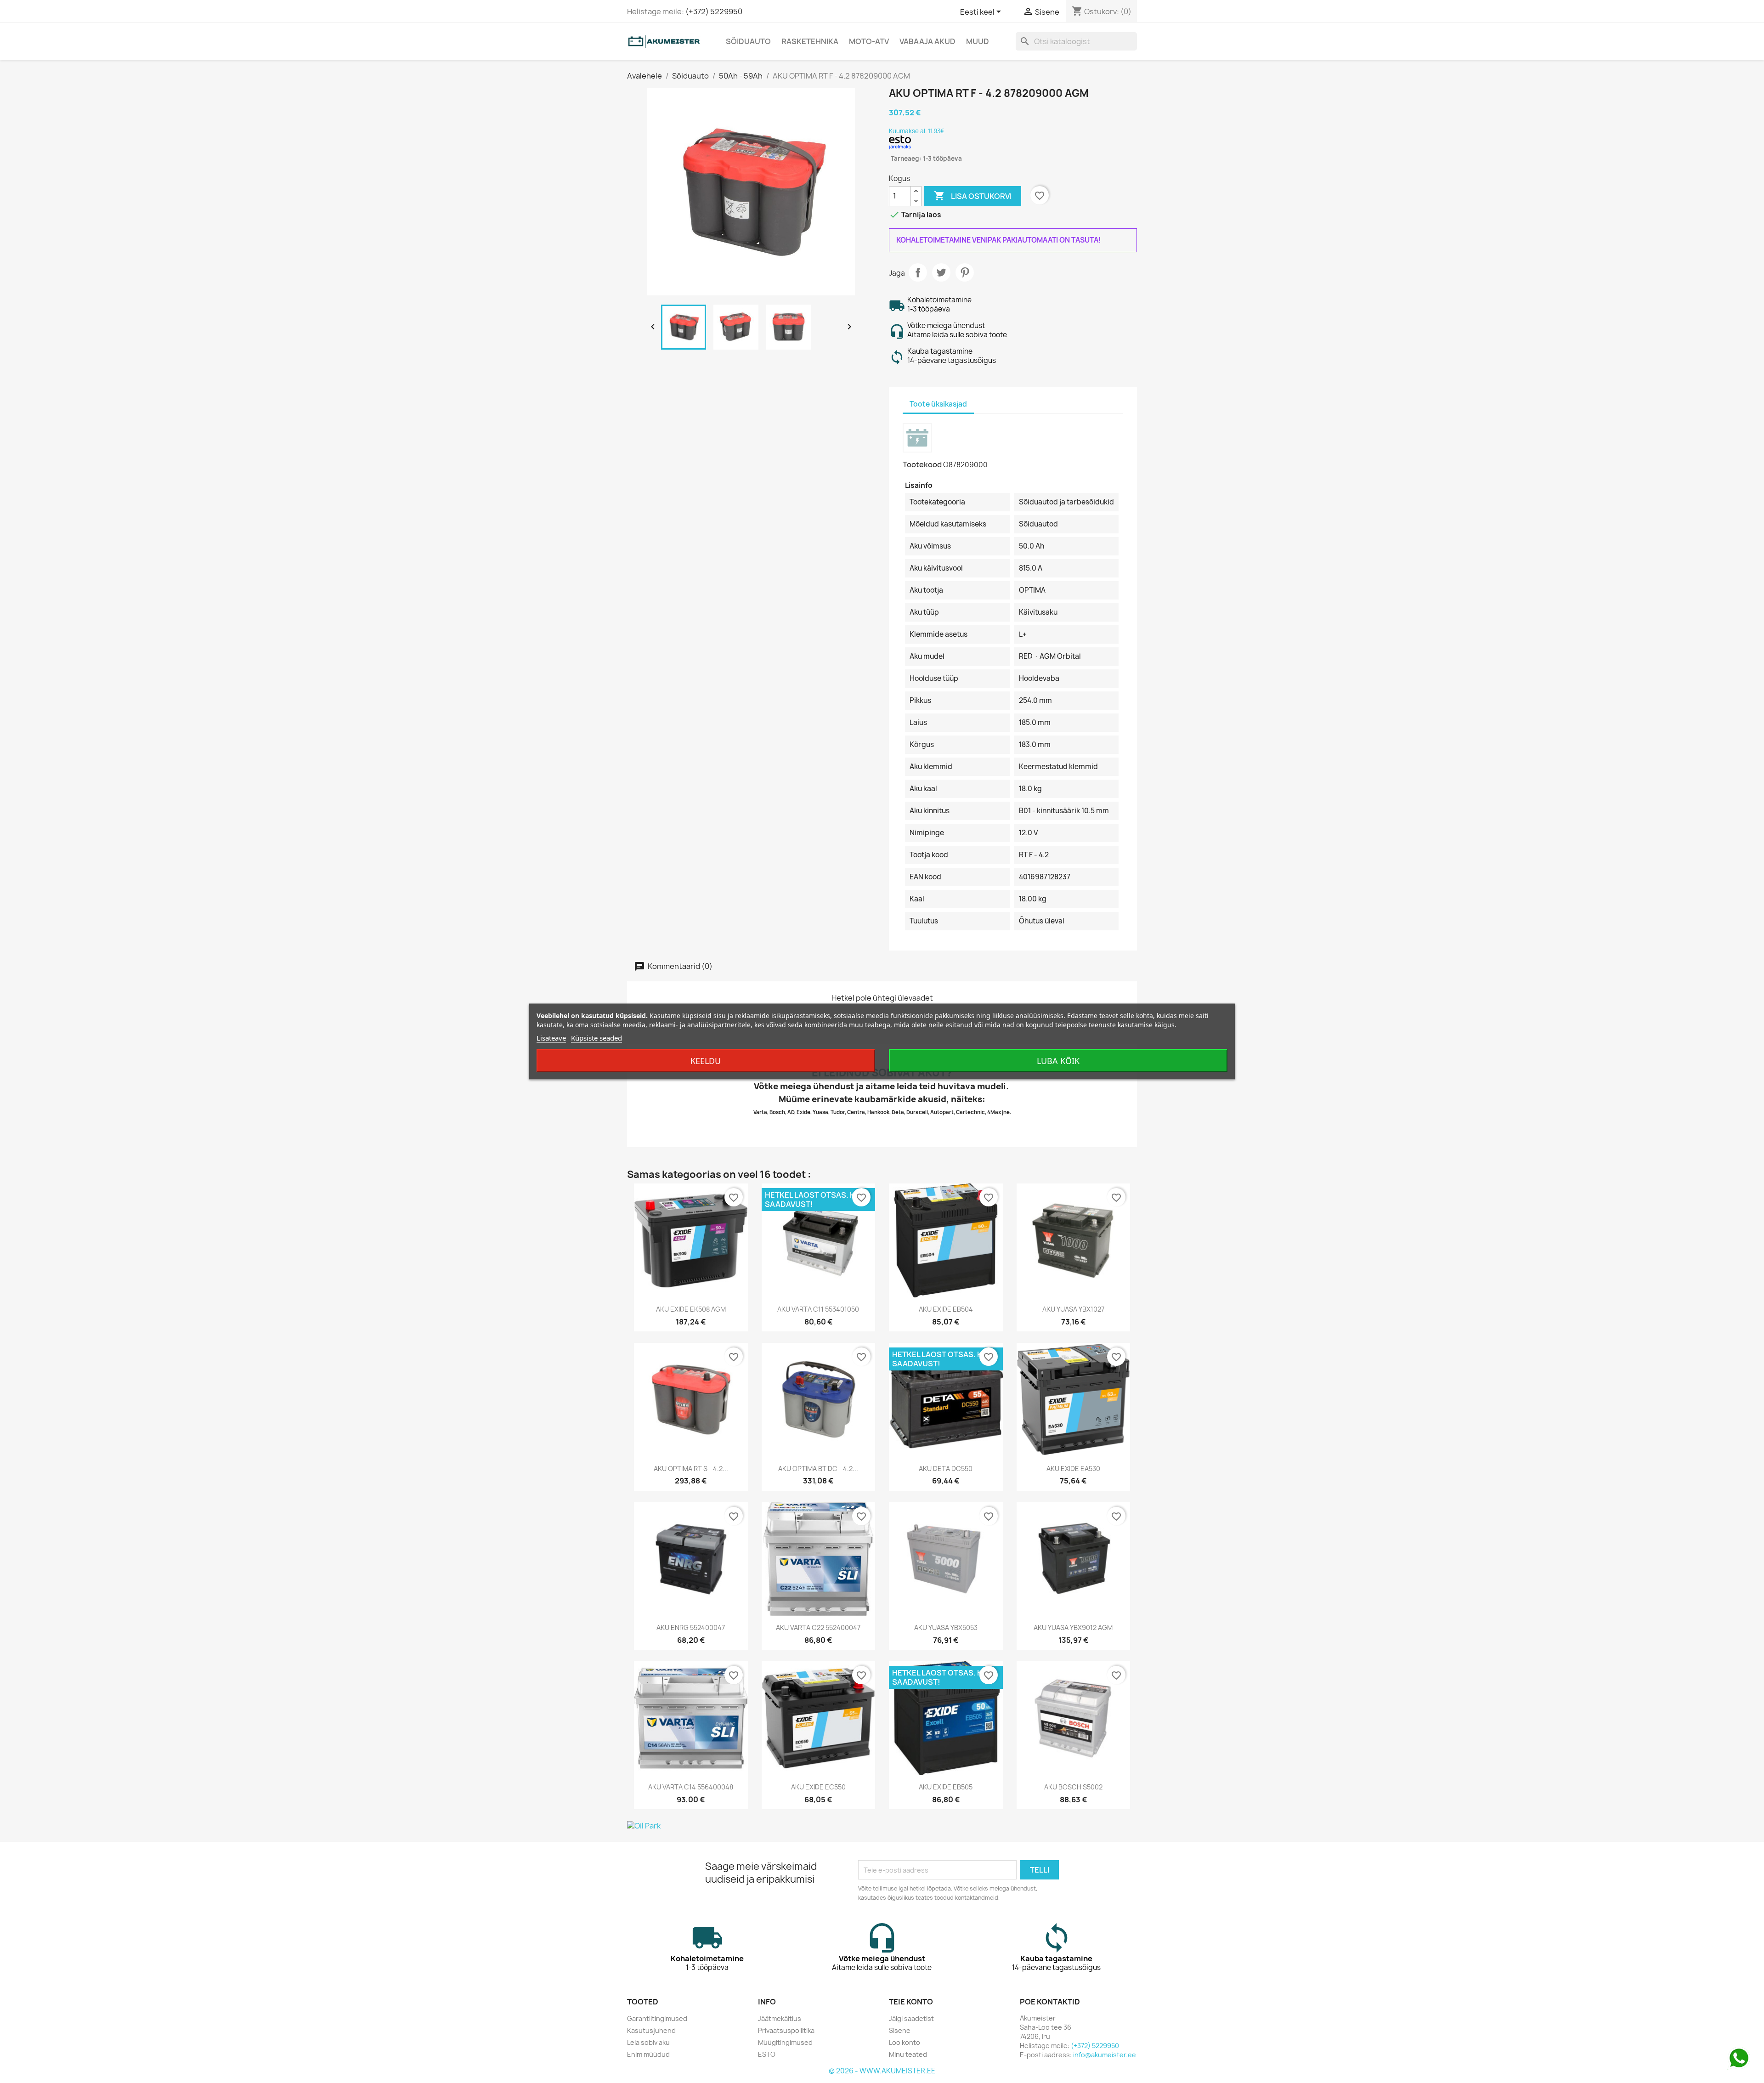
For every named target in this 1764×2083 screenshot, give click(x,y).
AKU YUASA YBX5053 (946, 1627)
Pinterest (965, 272)
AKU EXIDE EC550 (818, 1787)
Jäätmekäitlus (780, 2018)
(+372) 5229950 (714, 11)
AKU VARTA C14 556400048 (691, 1787)
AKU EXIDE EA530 (1073, 1469)
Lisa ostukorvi (973, 196)
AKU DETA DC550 (946, 1469)
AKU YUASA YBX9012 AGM (1073, 1627)
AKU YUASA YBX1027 (1073, 1309)
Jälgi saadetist (911, 2018)
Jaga (918, 272)
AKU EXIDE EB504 (946, 1309)
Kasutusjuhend (651, 2030)
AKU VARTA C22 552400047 (818, 1627)
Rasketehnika (810, 41)
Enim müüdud (648, 2054)
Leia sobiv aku (648, 2042)
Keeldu (706, 1061)
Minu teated (908, 2054)
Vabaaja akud (927, 41)
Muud (978, 41)
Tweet (941, 272)
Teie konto (911, 2002)
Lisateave (551, 1038)
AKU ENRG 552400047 (691, 1627)
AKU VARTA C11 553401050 (818, 1309)
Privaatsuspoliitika (786, 2030)
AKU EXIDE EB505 (946, 1787)
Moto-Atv (869, 41)
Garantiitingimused (657, 2018)
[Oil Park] (882, 1826)
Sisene (900, 2030)
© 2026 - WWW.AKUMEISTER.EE (882, 2071)
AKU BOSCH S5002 (1073, 1787)
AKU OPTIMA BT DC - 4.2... (818, 1469)
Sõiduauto (748, 41)
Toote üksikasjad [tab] (938, 404)
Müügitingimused (785, 2042)
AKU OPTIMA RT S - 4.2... (691, 1469)
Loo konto (905, 2042)
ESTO (767, 2054)
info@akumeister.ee (1105, 2055)
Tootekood (922, 464)
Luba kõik (1058, 1061)
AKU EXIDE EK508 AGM (691, 1309)
